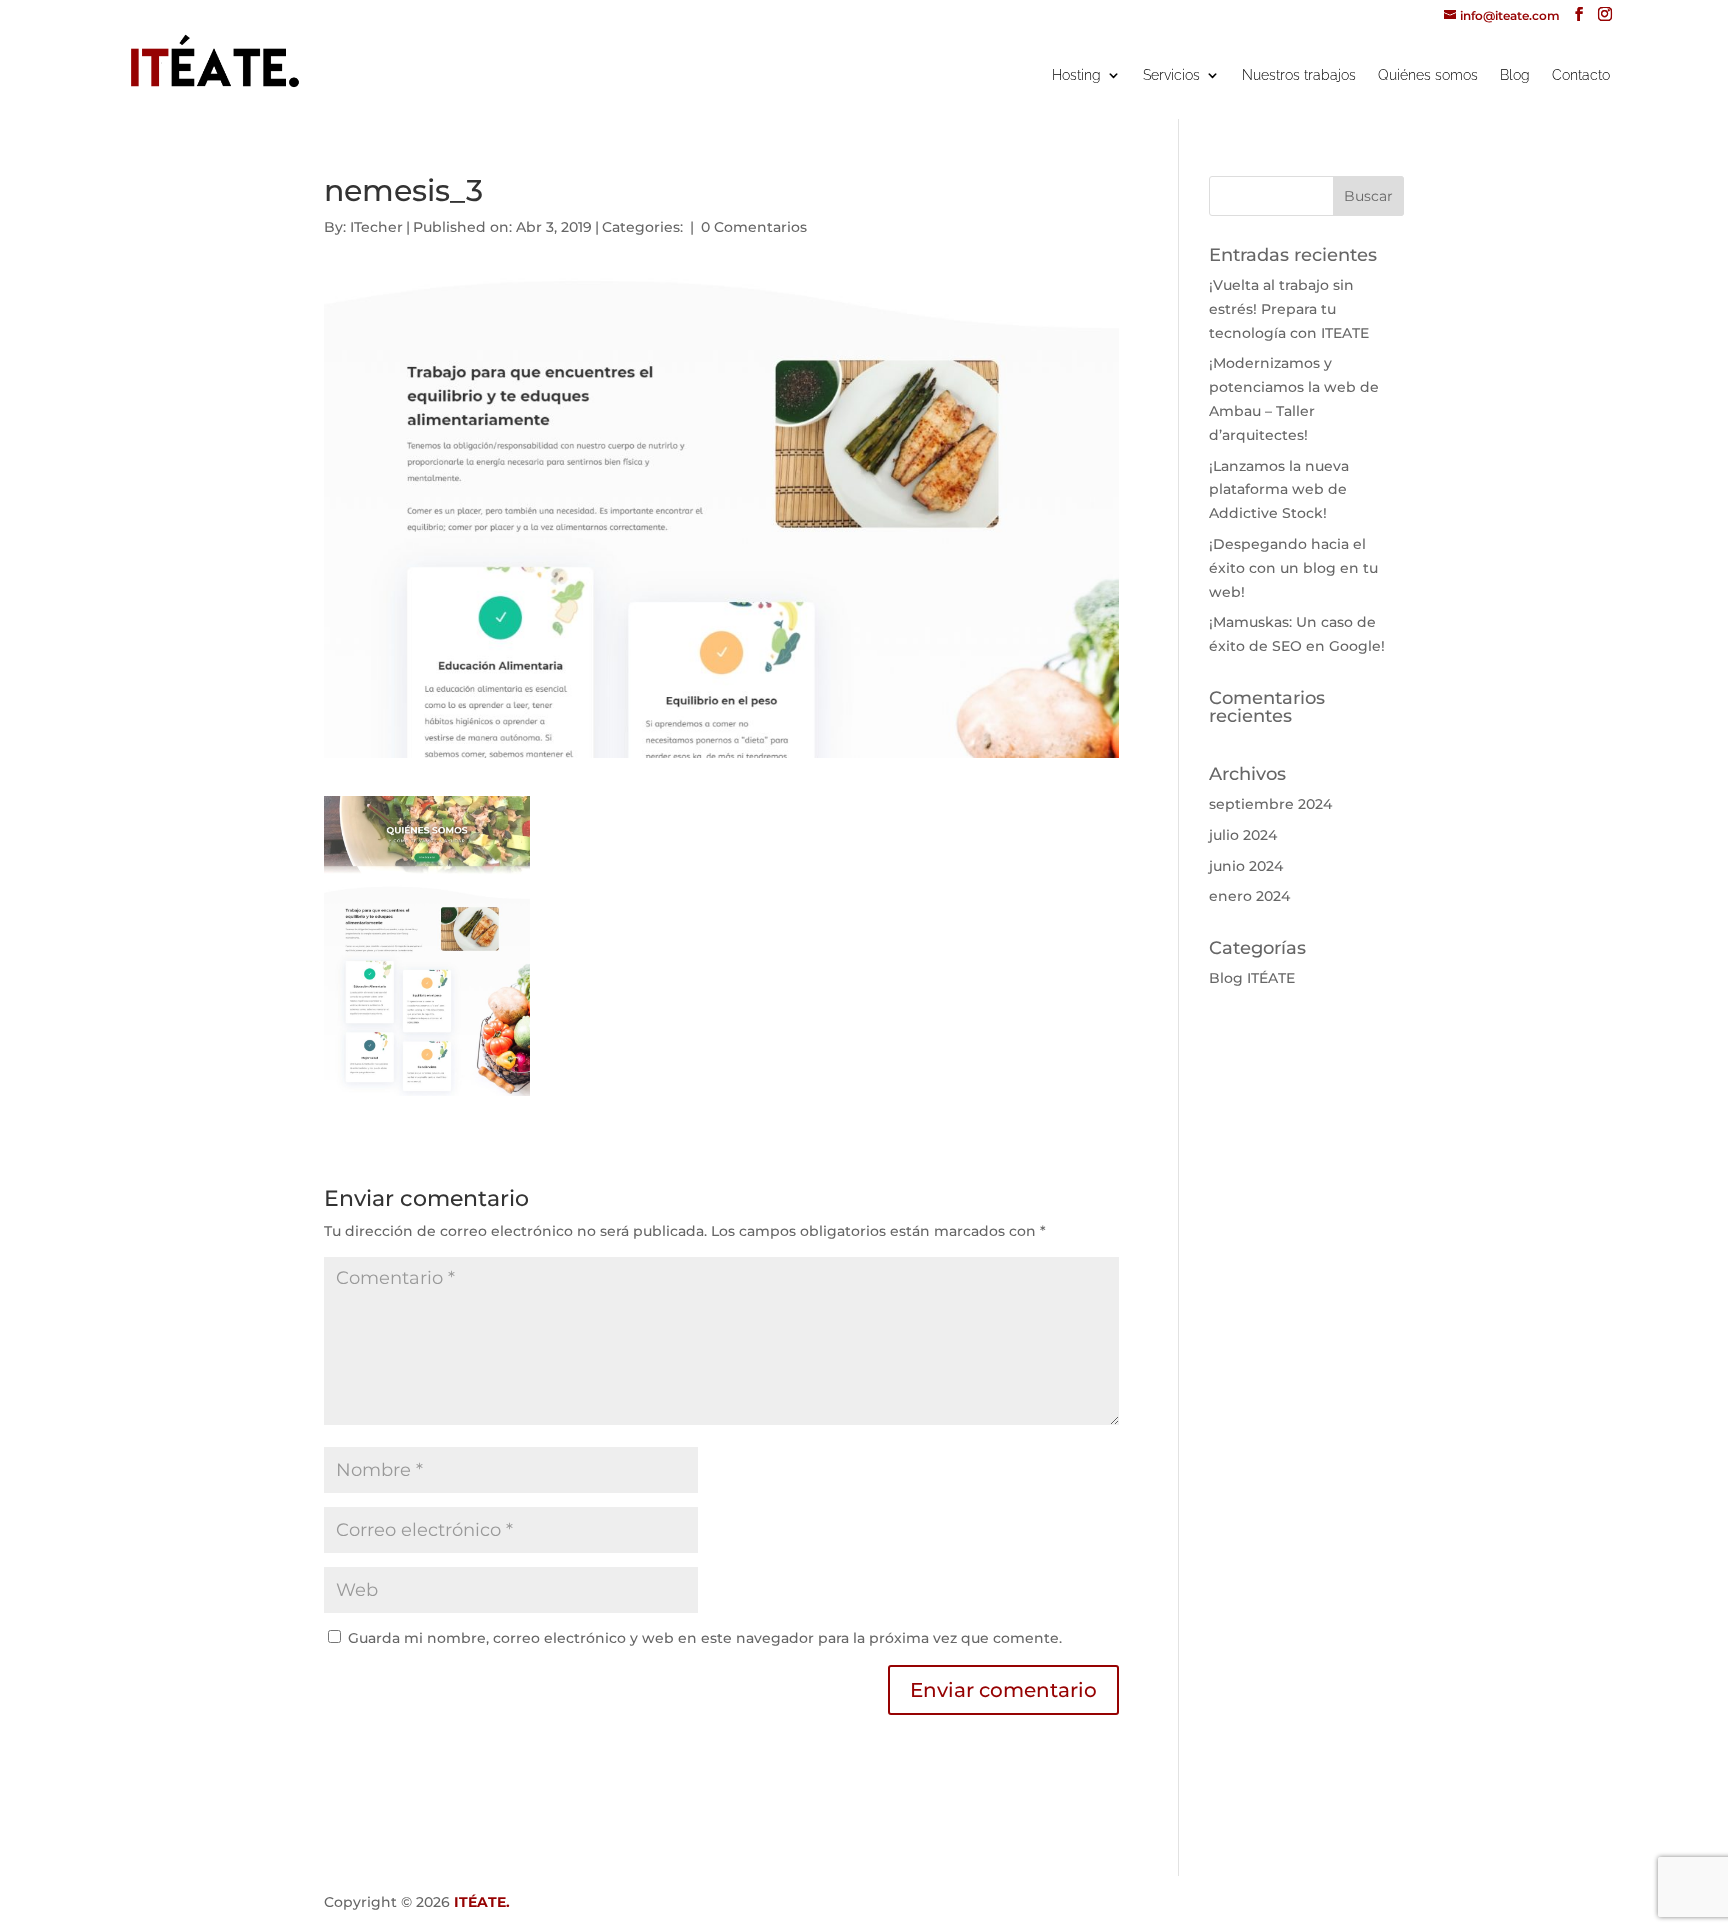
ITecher (376, 227)
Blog (1515, 75)
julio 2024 (1243, 835)
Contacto (1581, 75)
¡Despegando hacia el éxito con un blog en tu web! (1293, 568)
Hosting (1076, 75)
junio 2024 (1246, 866)
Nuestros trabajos (1299, 75)
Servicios (1171, 75)
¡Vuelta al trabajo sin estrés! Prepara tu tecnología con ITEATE (1289, 309)
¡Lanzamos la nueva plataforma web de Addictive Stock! (1279, 490)
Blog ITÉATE (1252, 978)
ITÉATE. (482, 1902)
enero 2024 (1249, 896)
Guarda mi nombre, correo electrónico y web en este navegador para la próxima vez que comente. (705, 1638)
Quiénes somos (1428, 75)
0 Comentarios (754, 227)
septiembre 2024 (1270, 804)
